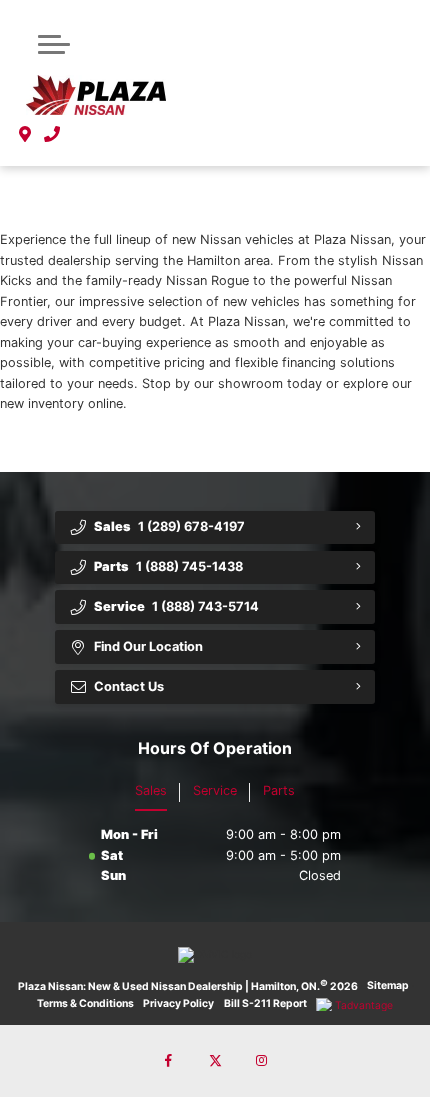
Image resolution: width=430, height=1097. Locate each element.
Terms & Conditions (85, 1003)
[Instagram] (261, 1061)
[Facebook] (169, 1061)
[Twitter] (215, 1061)
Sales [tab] (151, 790)
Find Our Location (148, 646)
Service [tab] (215, 790)
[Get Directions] (25, 134)
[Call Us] (52, 134)
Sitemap (388, 985)
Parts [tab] (279, 790)
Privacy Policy (178, 1003)
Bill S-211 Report (265, 1003)
